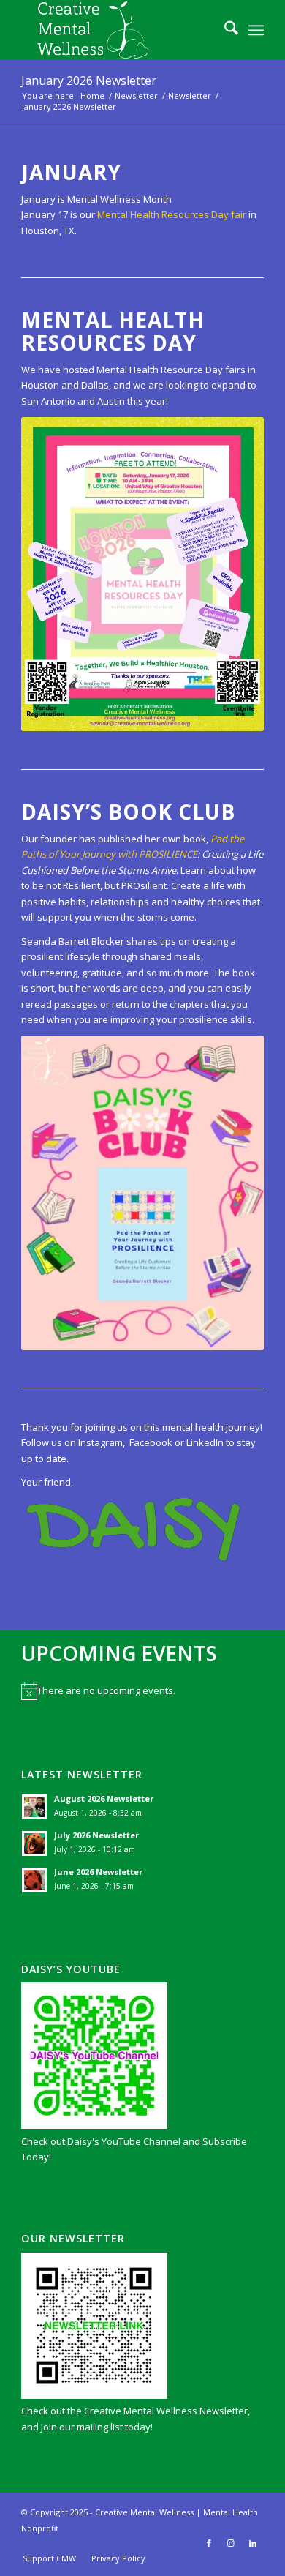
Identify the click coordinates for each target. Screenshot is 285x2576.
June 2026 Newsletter (98, 1872)
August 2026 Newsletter (104, 1798)
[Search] (224, 30)
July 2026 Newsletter (96, 1835)
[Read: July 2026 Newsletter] (34, 1843)
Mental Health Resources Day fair (171, 214)
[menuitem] (224, 30)
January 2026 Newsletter (89, 80)
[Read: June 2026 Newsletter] (34, 1880)
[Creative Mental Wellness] (118, 30)
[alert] (142, 1691)
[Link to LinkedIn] (253, 2543)
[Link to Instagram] (231, 2543)
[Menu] (256, 30)
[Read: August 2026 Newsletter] (34, 1807)
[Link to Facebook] (209, 2543)
